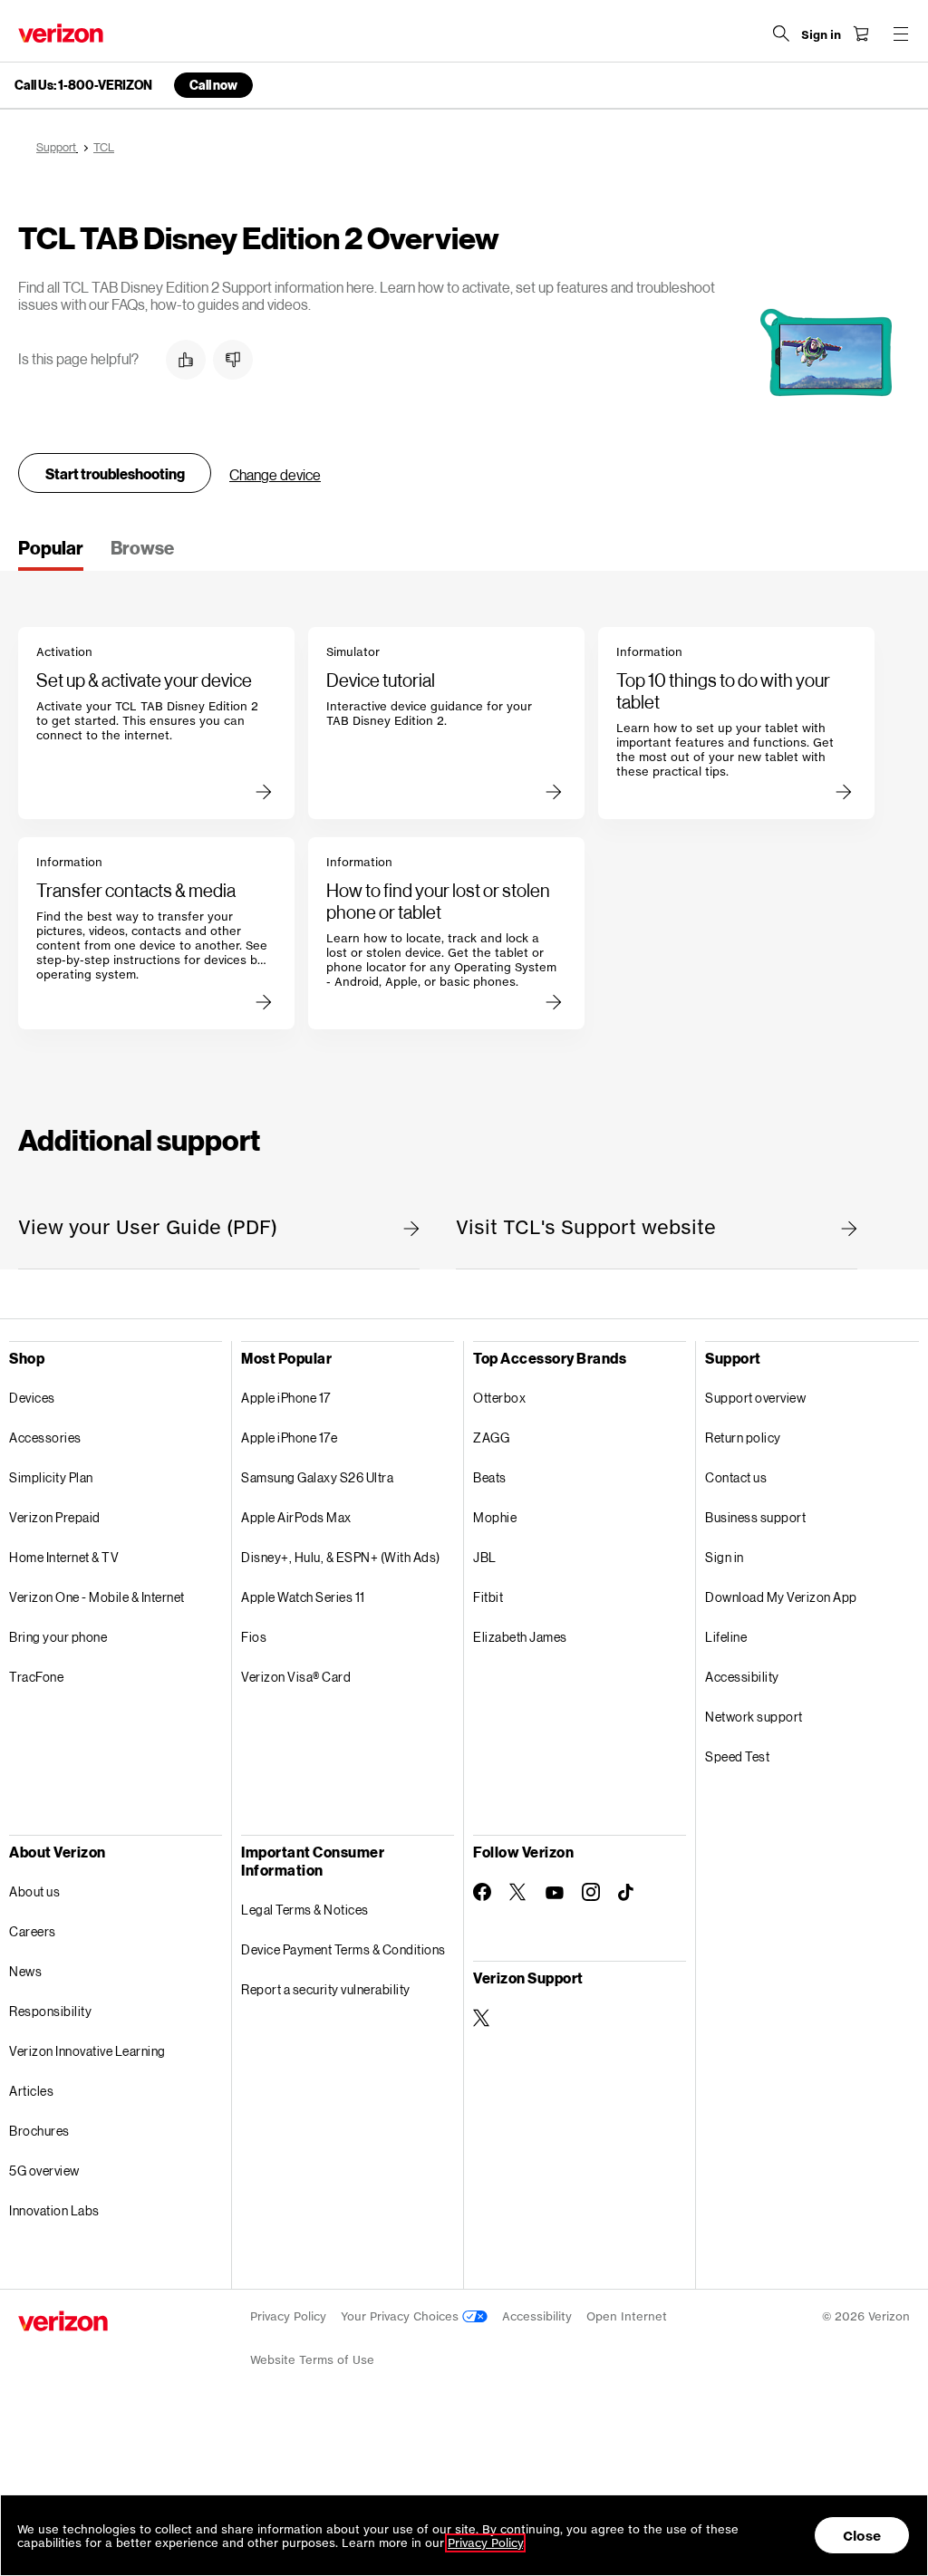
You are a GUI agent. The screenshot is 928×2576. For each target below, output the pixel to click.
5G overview (44, 2171)
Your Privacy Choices (401, 2316)
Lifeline (726, 1637)
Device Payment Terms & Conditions (343, 1949)
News (25, 1971)
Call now (213, 85)
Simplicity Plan (51, 1477)
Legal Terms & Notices (305, 1910)
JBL (485, 1557)
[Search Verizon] (781, 34)
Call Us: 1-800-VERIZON (83, 85)
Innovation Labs (54, 2210)
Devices (32, 1398)
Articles (31, 2091)
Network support (754, 1717)
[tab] (51, 554)
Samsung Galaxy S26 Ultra (317, 1477)
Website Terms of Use (312, 2360)
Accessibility (742, 1677)
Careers (33, 1931)
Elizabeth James (520, 1637)
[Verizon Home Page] (61, 33)
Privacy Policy (288, 2316)
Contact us (736, 1477)
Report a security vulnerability (326, 1989)
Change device (275, 474)
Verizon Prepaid (55, 1517)
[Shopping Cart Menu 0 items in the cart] (861, 34)
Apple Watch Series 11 (303, 1597)
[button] (186, 360)
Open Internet (627, 2316)
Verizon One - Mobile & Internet (97, 1597)
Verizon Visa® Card (296, 1677)
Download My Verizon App (781, 1597)
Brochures (39, 2131)
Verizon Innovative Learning (87, 2051)
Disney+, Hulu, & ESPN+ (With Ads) (341, 1557)
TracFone (36, 1677)
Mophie (495, 1517)
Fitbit (488, 1597)
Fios (254, 1637)
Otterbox (499, 1398)
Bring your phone (58, 1637)
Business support (755, 1517)
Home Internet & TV (64, 1557)
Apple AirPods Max (296, 1517)
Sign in (725, 1557)
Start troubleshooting (115, 473)
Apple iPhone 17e (289, 1438)
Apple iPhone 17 (286, 1398)
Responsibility (50, 2011)
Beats (490, 1477)
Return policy (743, 1438)
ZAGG (491, 1438)
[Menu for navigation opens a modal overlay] (901, 34)
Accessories (45, 1438)
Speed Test (737, 1756)
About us (34, 1891)
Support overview (755, 1398)
